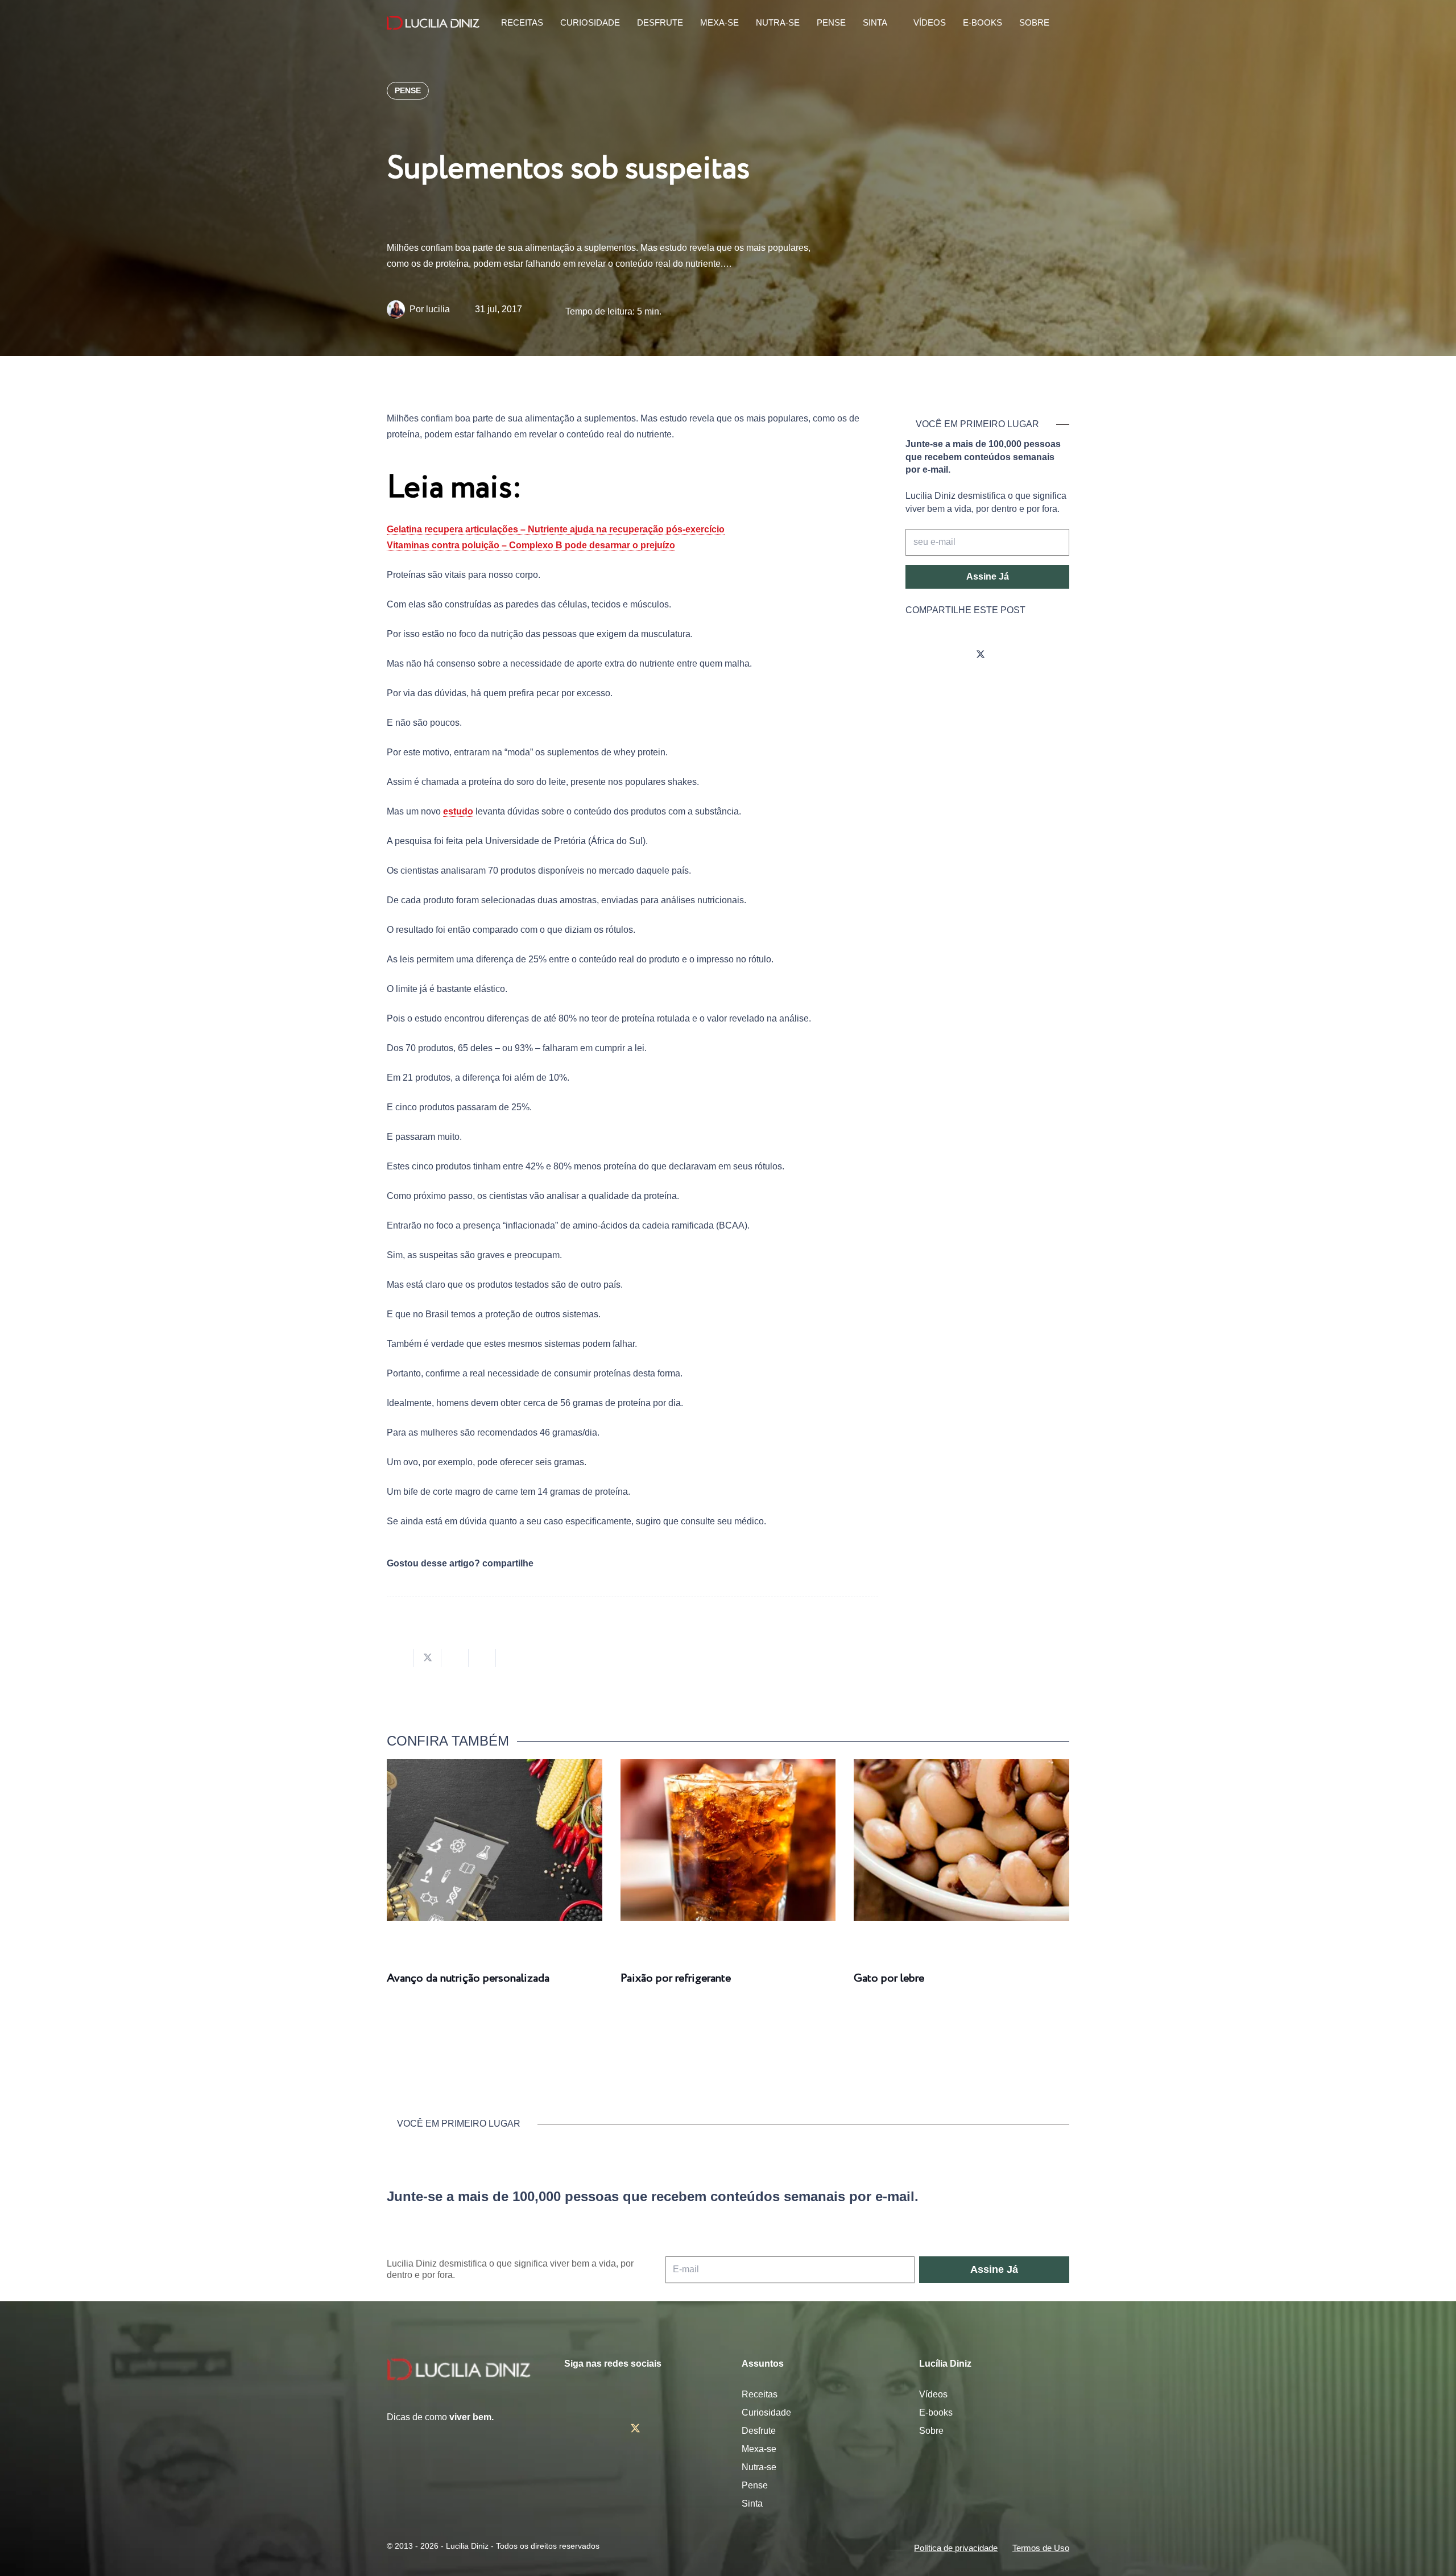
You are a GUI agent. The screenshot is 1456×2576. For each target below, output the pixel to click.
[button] (1063, 23)
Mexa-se (759, 2449)
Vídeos (933, 2394)
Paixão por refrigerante (676, 1978)
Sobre (931, 2431)
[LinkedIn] (1044, 655)
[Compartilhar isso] (400, 1658)
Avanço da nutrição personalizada (468, 1978)
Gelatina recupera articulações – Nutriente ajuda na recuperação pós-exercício (556, 529)
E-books (936, 2412)
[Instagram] (917, 655)
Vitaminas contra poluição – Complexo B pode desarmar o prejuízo (531, 545)
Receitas (760, 2394)
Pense (755, 2485)
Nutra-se (759, 2467)
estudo (458, 811)
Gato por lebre (889, 1978)
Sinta (752, 2503)
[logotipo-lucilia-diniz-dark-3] (433, 23)
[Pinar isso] (482, 1658)
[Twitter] (981, 655)
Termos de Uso (1041, 2548)
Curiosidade (766, 2412)
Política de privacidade (956, 2548)
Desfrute (759, 2431)
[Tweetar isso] (428, 1658)
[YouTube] (1012, 655)
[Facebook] (949, 655)
